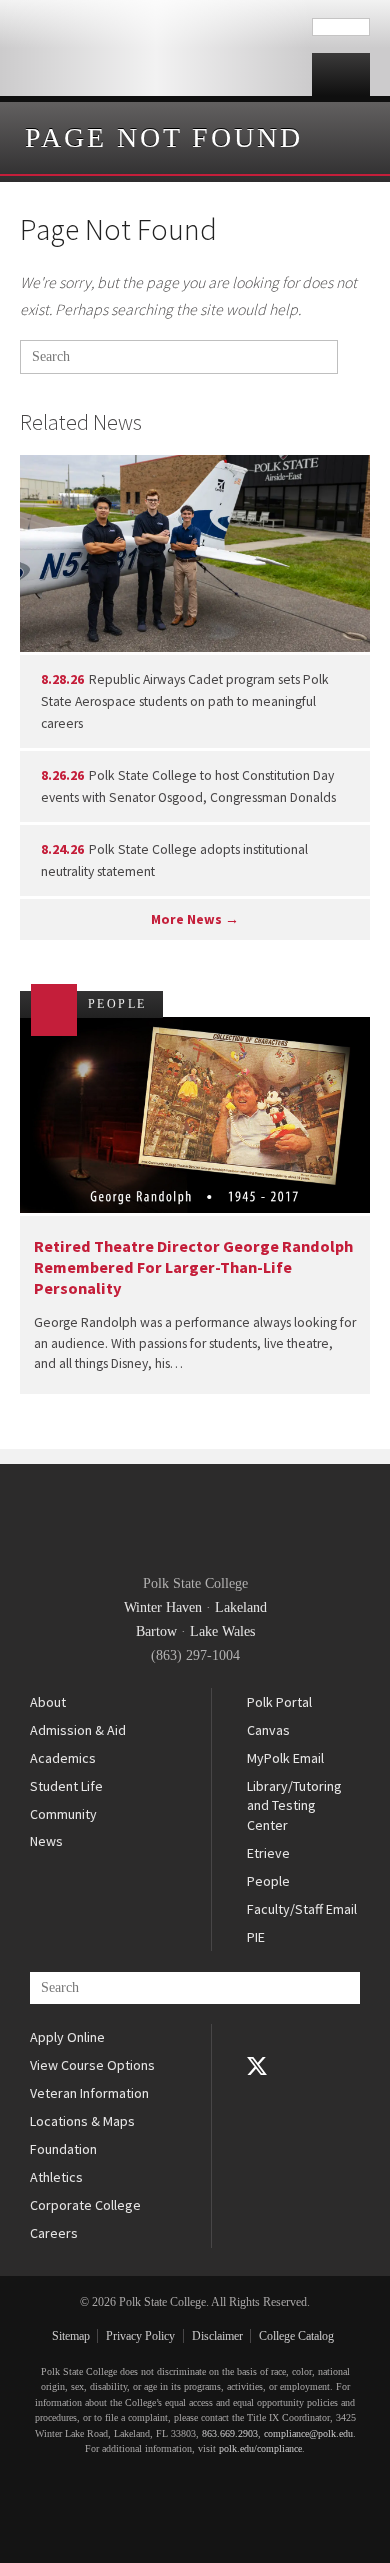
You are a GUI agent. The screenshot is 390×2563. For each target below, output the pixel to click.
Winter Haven (163, 1607)
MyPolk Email (285, 1758)
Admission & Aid (78, 1730)
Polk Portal (279, 1702)
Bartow (156, 1631)
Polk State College (156, 48)
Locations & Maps (82, 2121)
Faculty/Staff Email (302, 1909)
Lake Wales (222, 1631)
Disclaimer (217, 2336)
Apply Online (67, 2037)
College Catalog (296, 2336)
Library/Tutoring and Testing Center (294, 1805)
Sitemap (71, 2336)
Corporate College (85, 2205)
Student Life (66, 1786)
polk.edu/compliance (260, 2448)
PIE (256, 1937)
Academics (63, 1758)
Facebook (257, 2038)
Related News (81, 422)
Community (63, 1814)
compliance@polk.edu (308, 2433)
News (46, 1841)
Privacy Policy (140, 2336)
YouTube (257, 2094)
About (48, 1702)
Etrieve (268, 1853)
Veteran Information (89, 2093)
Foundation (63, 2149)
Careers (54, 2233)
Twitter (257, 2066)
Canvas (268, 1730)
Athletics (56, 2177)
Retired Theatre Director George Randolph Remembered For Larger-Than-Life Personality (193, 1267)
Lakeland (241, 1607)
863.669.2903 (230, 2433)
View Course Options (92, 2065)
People (268, 1881)
